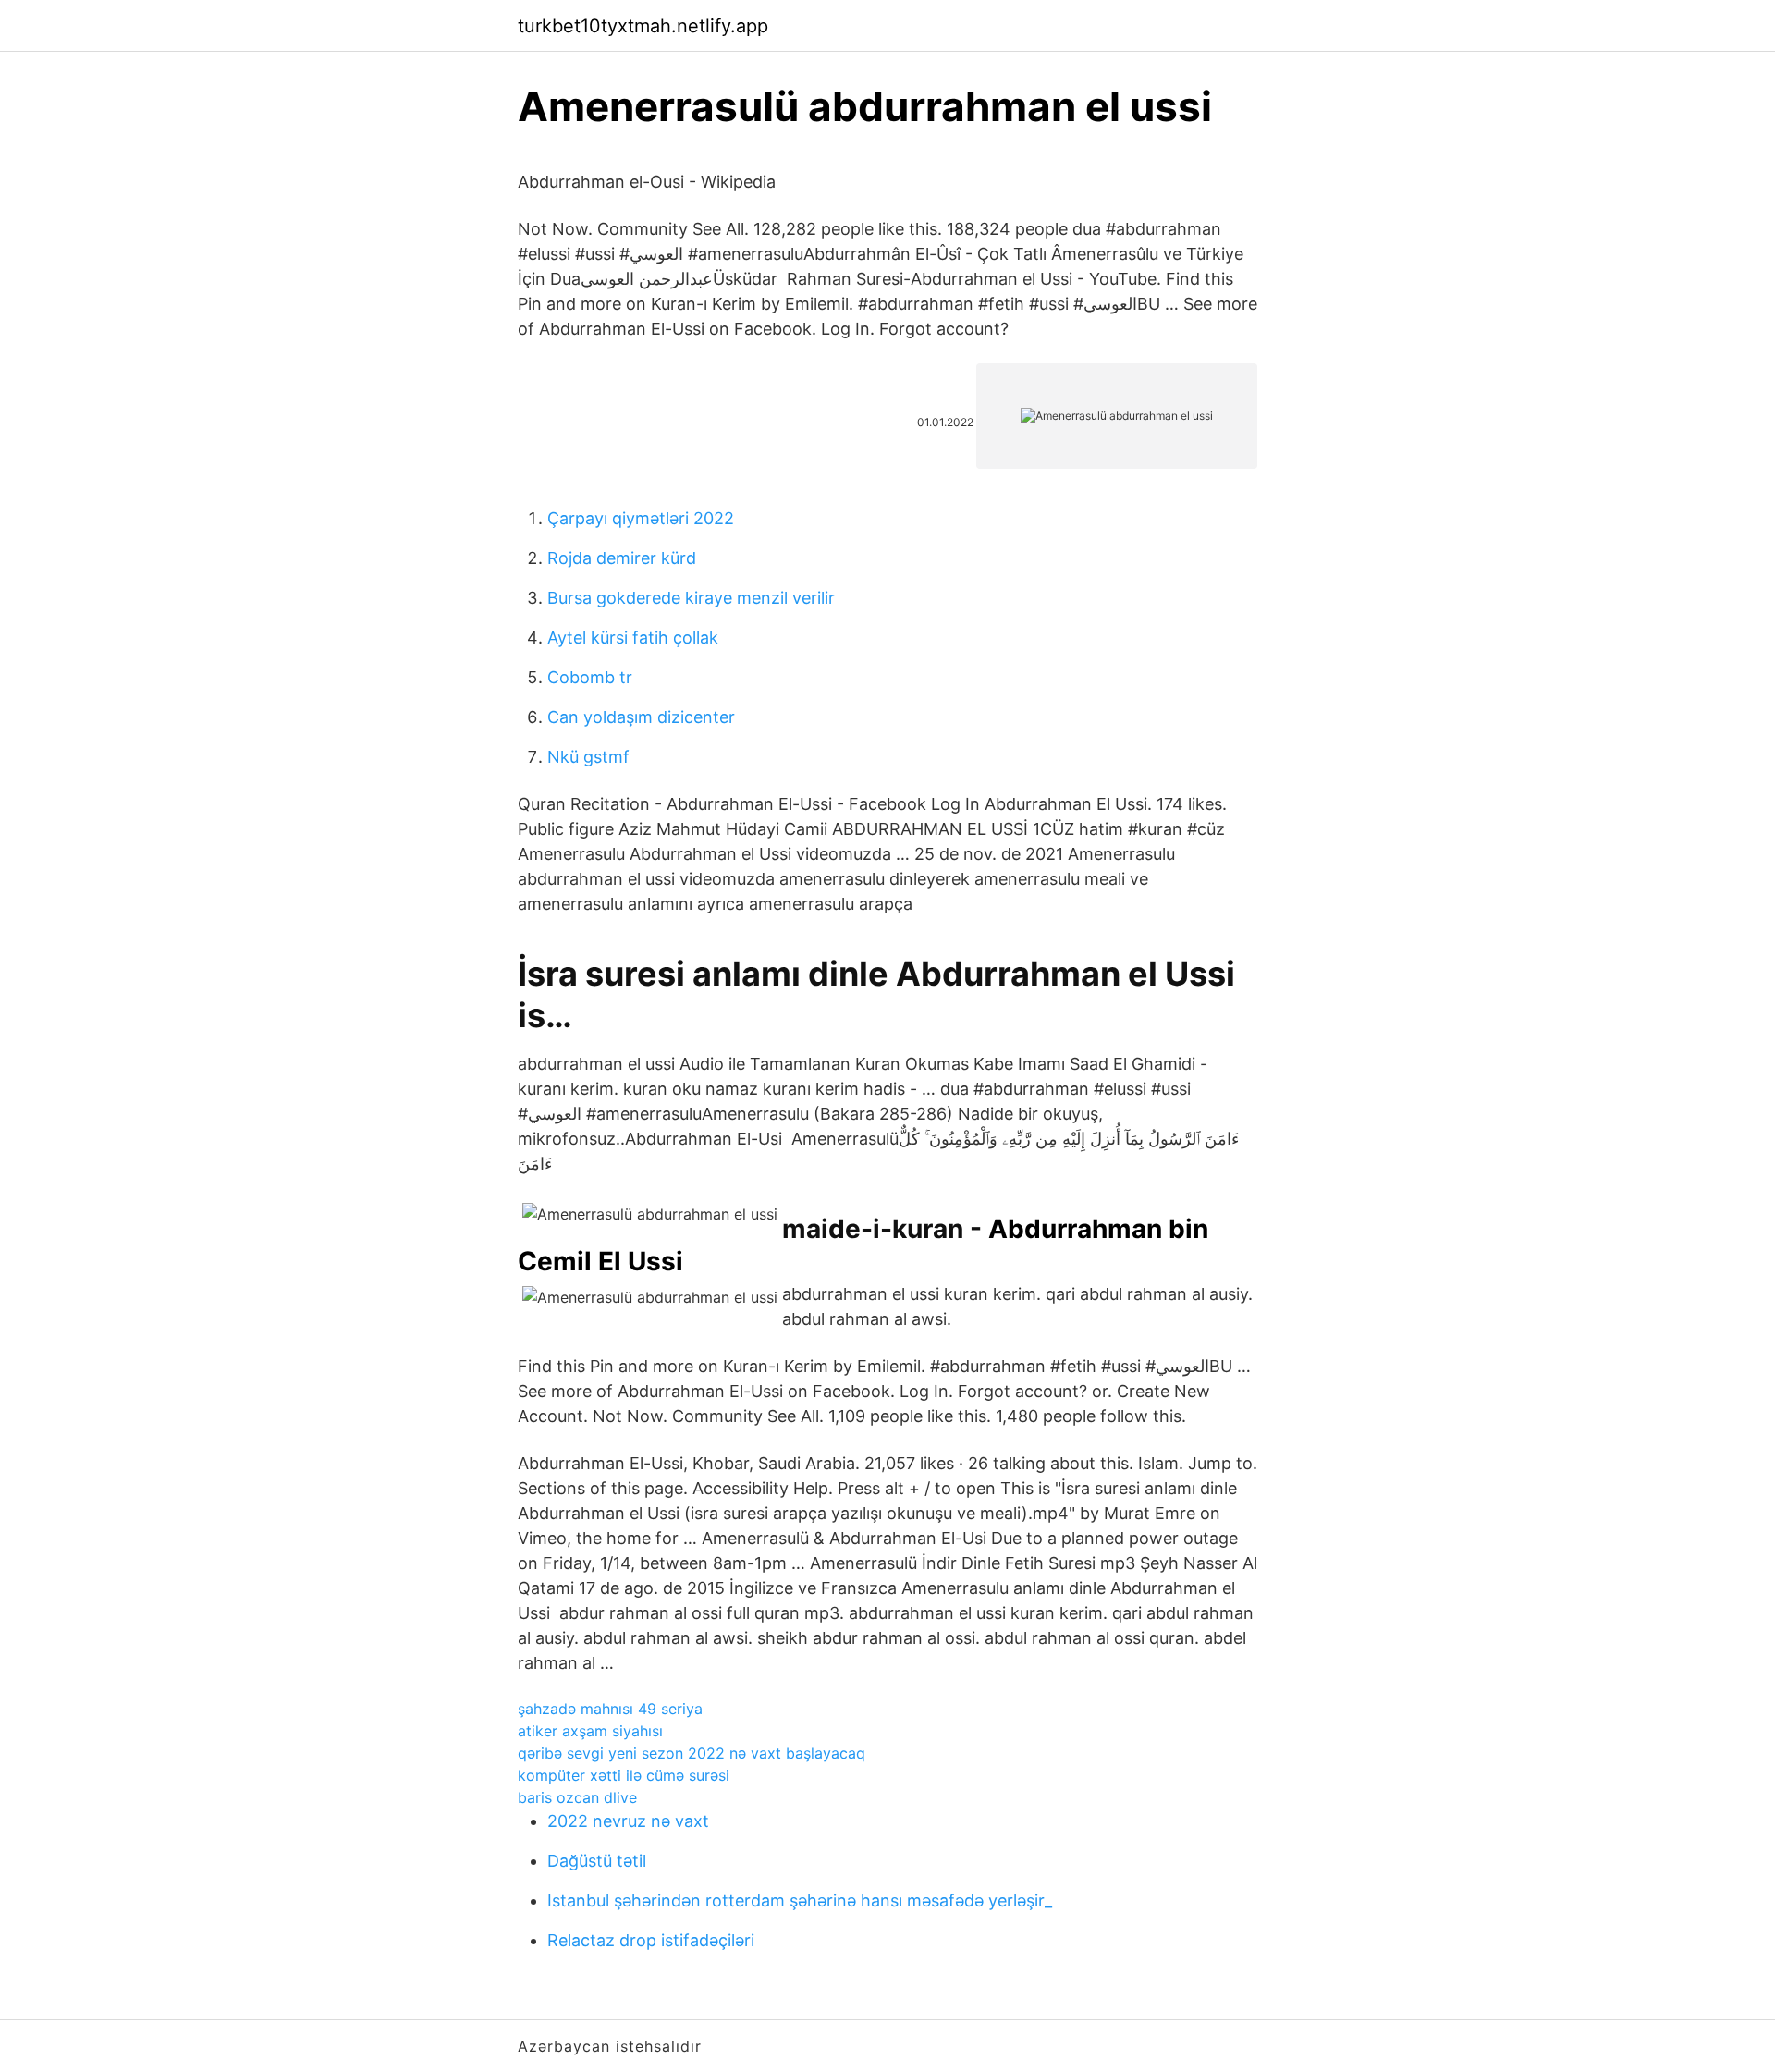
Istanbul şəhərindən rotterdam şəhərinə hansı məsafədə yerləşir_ (800, 1900)
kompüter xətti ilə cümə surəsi (624, 1775)
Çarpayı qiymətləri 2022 (641, 518)
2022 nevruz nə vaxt (628, 1821)
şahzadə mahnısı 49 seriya (610, 1709)
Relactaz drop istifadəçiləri (651, 1940)
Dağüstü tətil (597, 1861)
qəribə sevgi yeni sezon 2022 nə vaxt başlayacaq (692, 1753)
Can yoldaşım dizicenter (641, 717)
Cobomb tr (590, 677)
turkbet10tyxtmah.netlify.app (643, 26)
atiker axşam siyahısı (590, 1731)
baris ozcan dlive (577, 1797)
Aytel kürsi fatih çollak (633, 638)
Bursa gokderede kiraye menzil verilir (691, 598)
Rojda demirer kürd (622, 558)
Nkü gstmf (588, 757)
